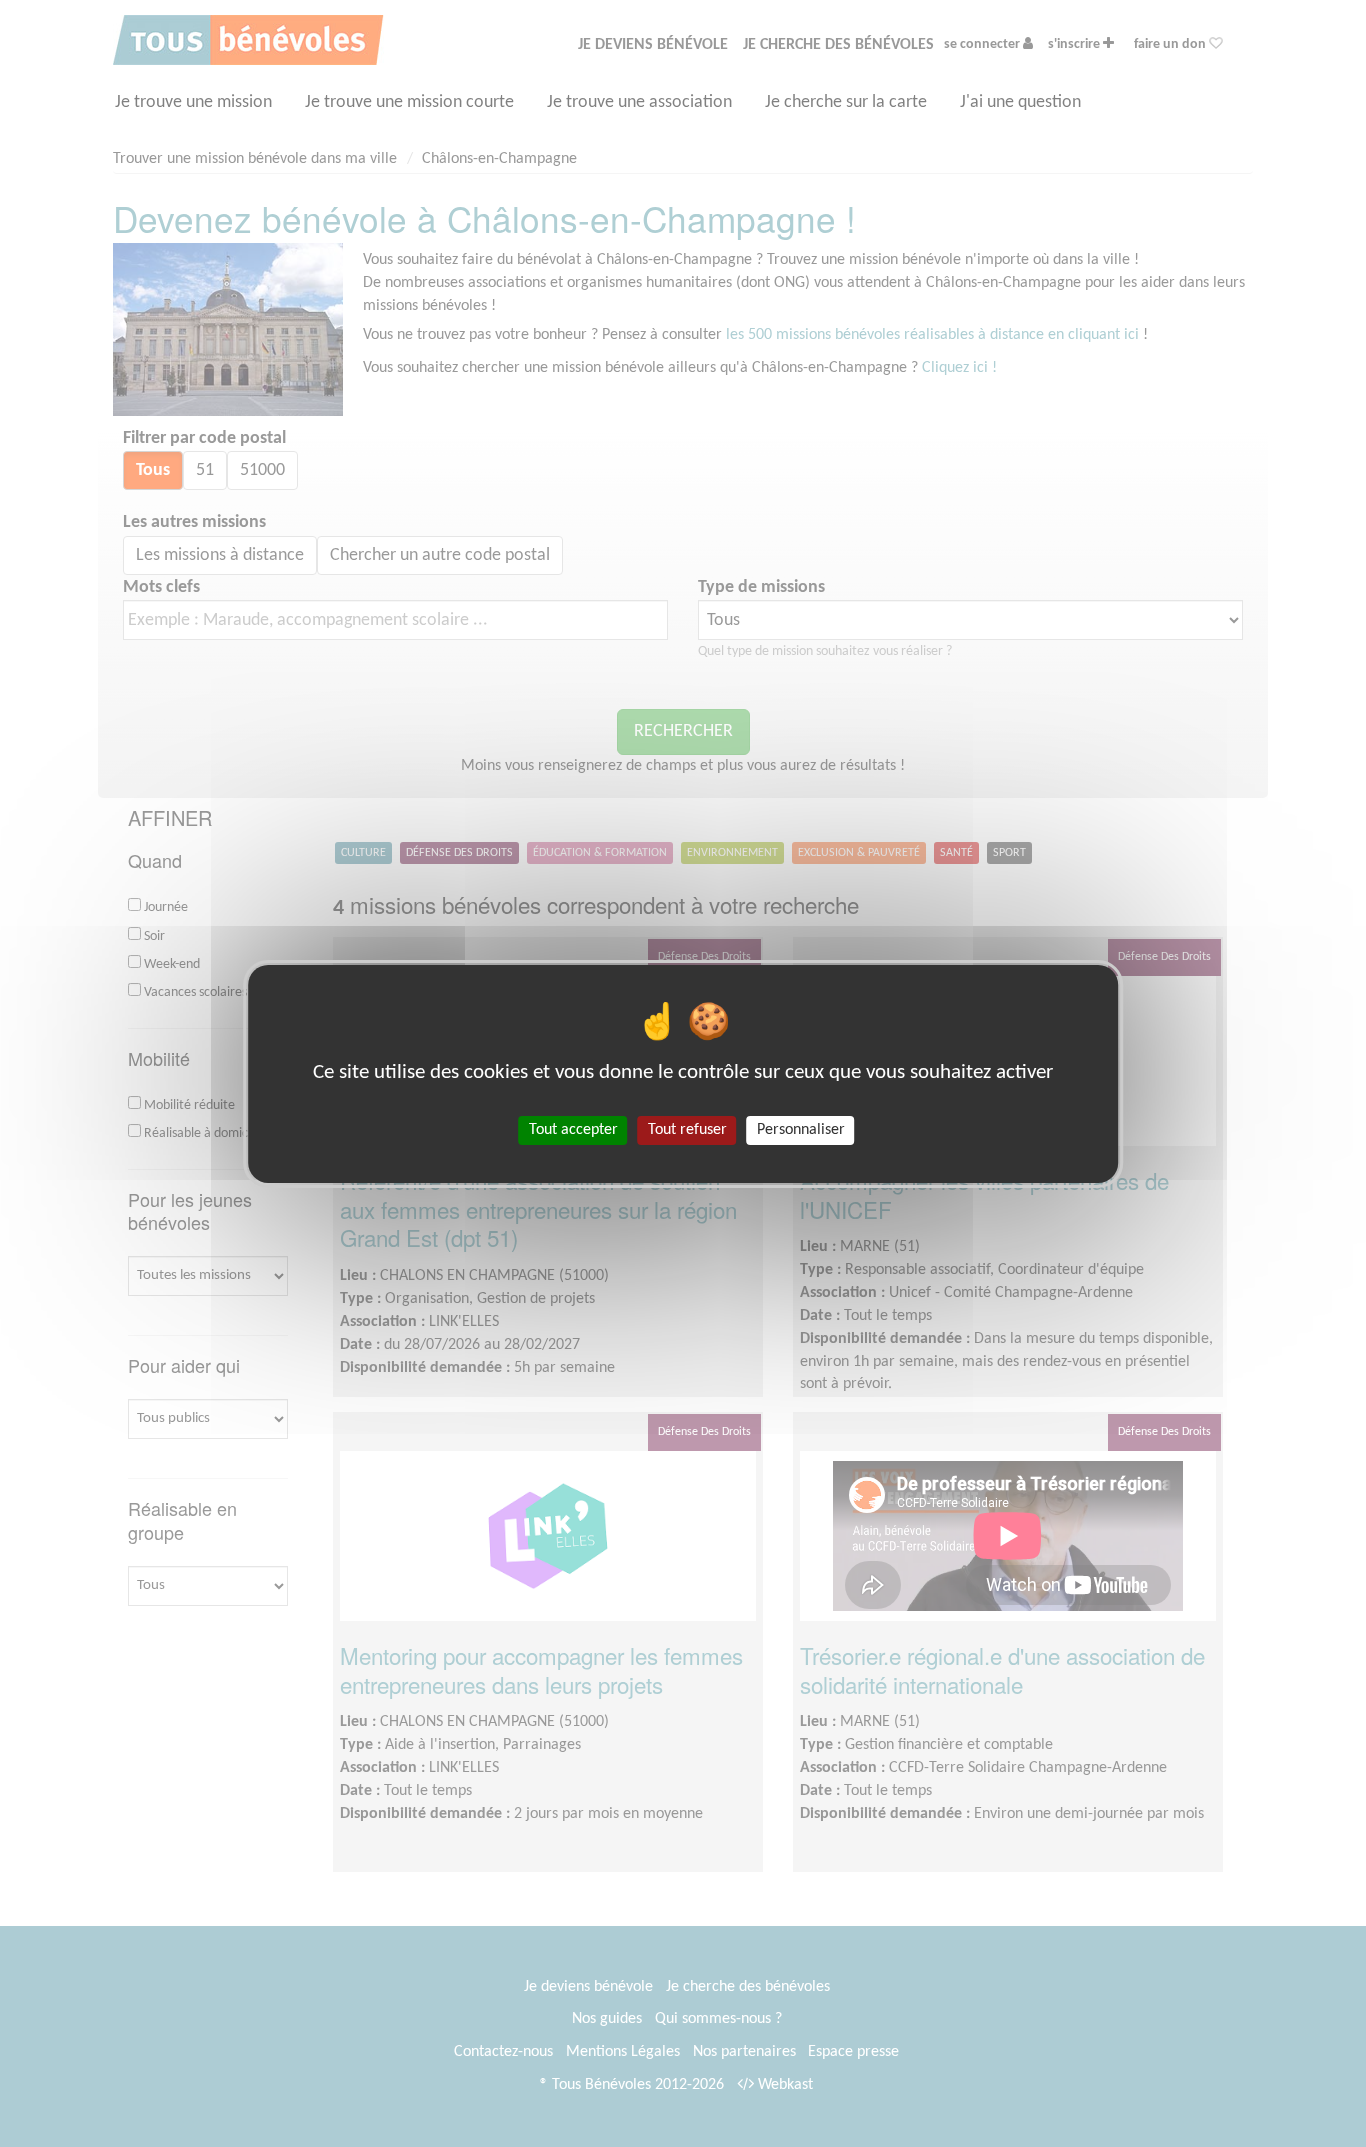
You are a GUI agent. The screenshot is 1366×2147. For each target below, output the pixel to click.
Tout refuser (687, 1129)
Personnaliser (801, 1129)
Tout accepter (573, 1129)
